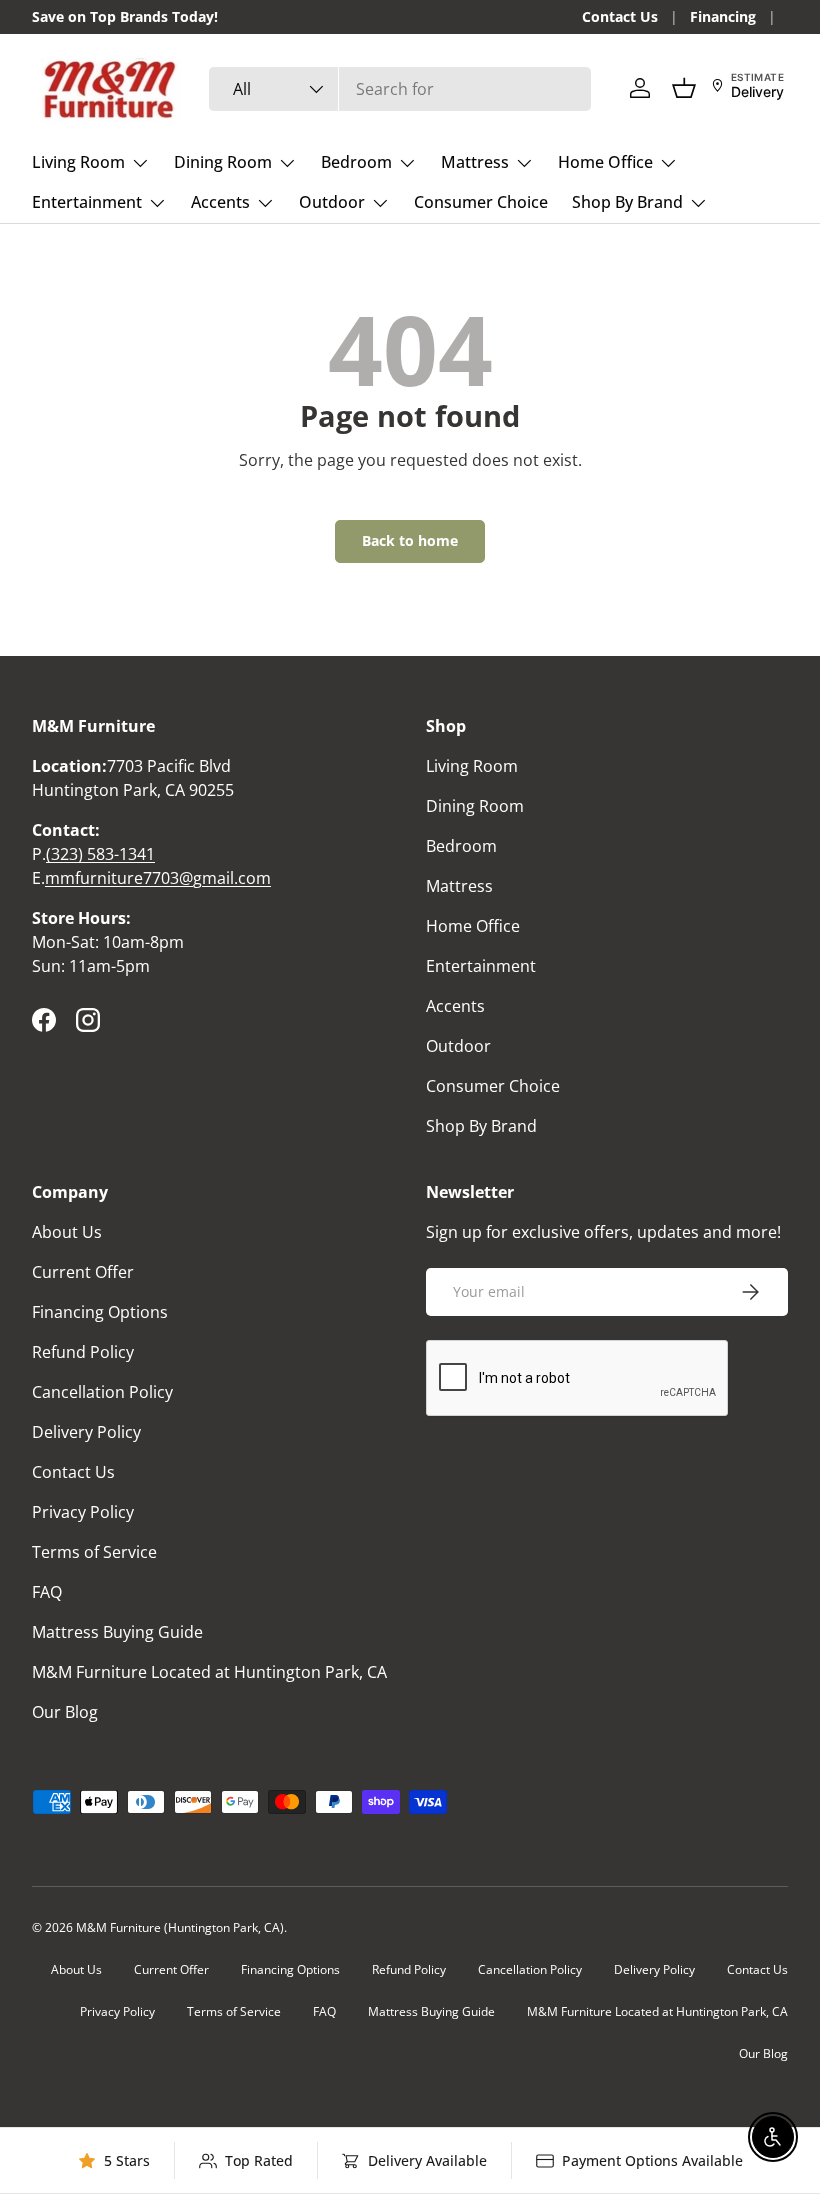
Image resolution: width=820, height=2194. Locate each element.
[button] (684, 88)
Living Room (472, 766)
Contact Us (620, 16)
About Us (67, 1232)
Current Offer (83, 1272)
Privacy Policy (83, 1512)
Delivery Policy (86, 1432)
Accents (455, 1006)
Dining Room (475, 806)
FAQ (47, 1592)
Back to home (410, 540)
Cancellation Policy (102, 1392)
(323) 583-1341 (100, 854)
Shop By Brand (481, 1126)
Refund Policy (83, 1352)
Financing (723, 16)
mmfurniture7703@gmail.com (158, 878)
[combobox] (400, 89)
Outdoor (458, 1046)
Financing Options (100, 1312)
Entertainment (481, 966)
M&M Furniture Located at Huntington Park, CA (209, 1672)
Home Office (473, 926)
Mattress (459, 886)
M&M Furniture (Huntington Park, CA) (180, 1927)
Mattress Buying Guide (117, 1632)
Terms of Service (94, 1552)
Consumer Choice (481, 202)
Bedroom (461, 846)
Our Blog (65, 1712)
